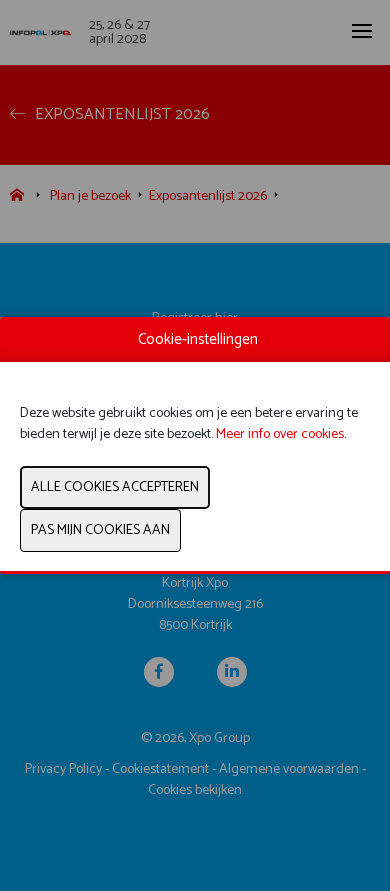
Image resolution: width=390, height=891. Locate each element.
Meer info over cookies (280, 434)
